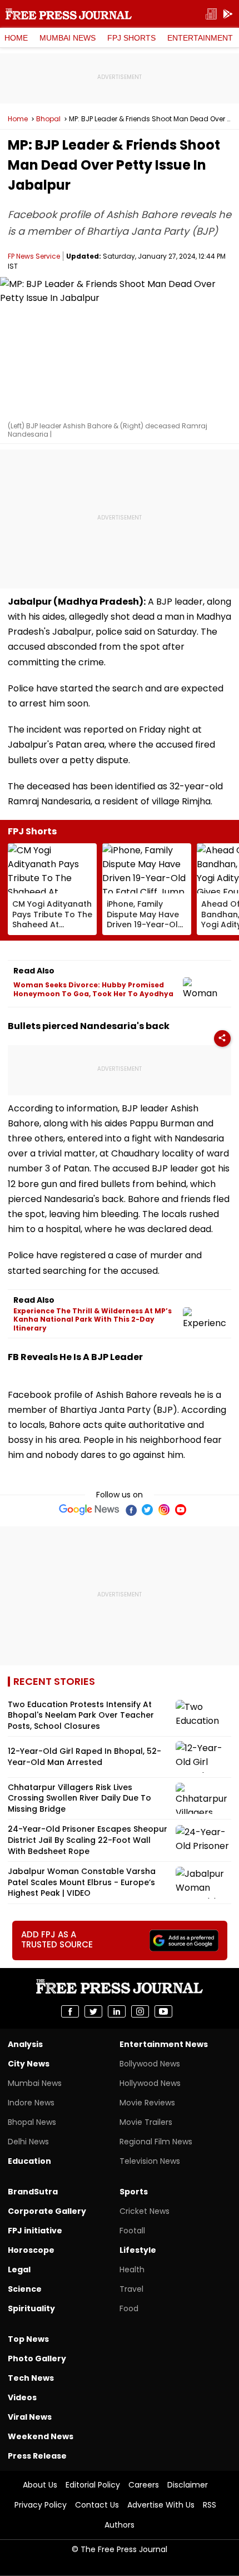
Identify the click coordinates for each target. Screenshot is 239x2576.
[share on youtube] (163, 2011)
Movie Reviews (147, 2103)
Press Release (37, 2456)
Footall (132, 2231)
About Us (40, 2485)
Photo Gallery (37, 2359)
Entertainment (200, 38)
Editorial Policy (93, 2485)
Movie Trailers (146, 2122)
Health (132, 2270)
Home (16, 38)
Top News (28, 2339)
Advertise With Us (161, 2505)
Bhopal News (32, 2122)
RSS (210, 2505)
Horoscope (31, 2250)
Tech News (31, 2378)
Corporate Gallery (47, 2211)
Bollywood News (150, 2064)
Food (129, 2308)
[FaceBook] (131, 1510)
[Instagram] (164, 1510)
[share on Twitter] (93, 2011)
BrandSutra (33, 2192)
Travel (131, 2289)
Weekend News (41, 2436)
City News (29, 2064)
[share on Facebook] (70, 2011)
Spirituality (31, 2308)
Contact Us (97, 2505)
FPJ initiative (35, 2231)
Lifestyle (138, 2250)
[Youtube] (181, 1510)
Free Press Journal (69, 14)
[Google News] (89, 1510)
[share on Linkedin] (117, 2011)
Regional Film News (156, 2142)
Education (29, 2161)
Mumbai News (68, 38)
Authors (120, 2525)
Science (25, 2289)
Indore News (31, 2103)
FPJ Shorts (131, 38)
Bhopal (48, 119)
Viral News (30, 2417)
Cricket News (145, 2211)
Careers (144, 2485)
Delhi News (28, 2142)
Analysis (25, 2044)
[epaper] (211, 14)
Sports (134, 2192)
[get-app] (228, 14)
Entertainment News (164, 2044)
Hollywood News (150, 2083)
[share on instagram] (140, 2011)
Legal (19, 2270)
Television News (150, 2161)
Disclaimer (188, 2485)
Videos (22, 2397)
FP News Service (34, 256)
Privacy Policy (41, 2505)
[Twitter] (147, 1510)
